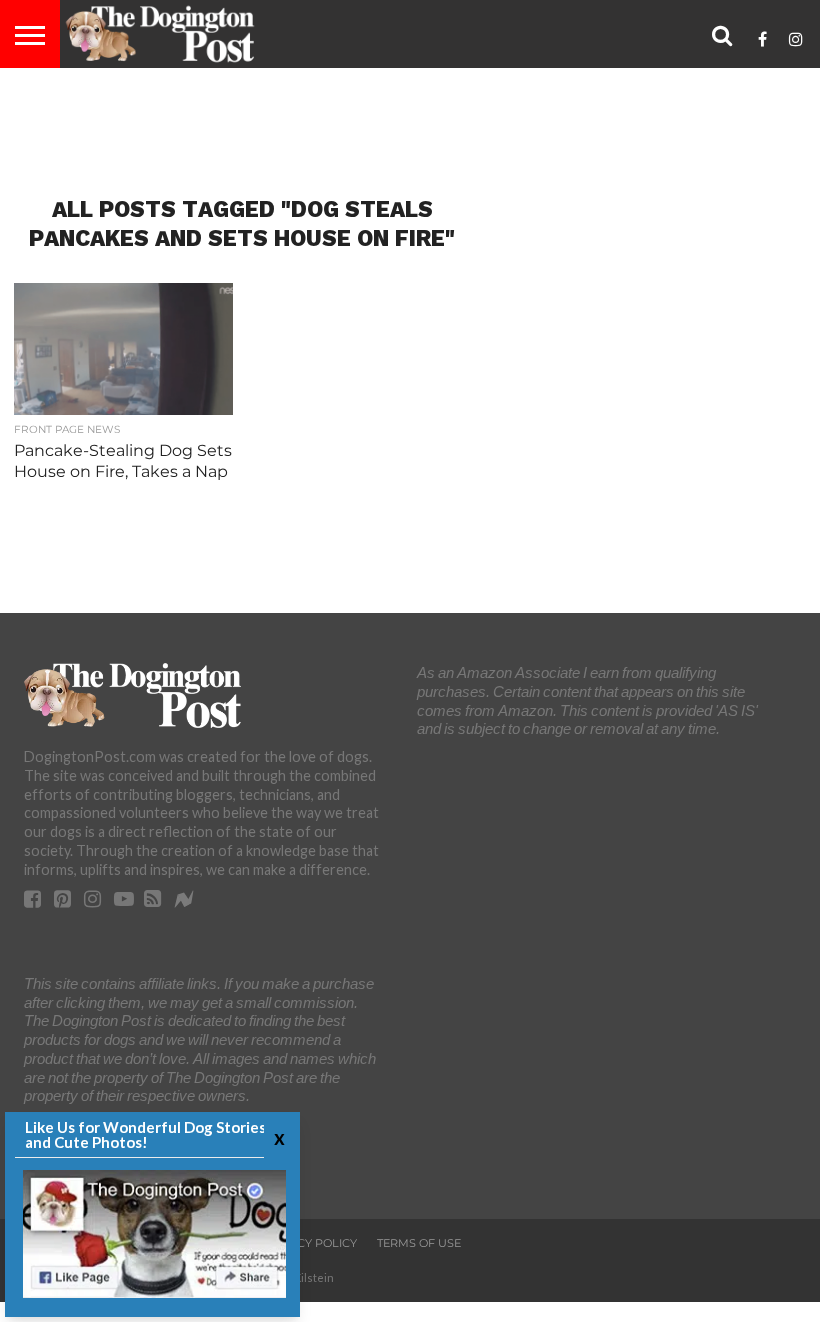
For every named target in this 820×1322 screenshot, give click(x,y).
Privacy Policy (309, 1243)
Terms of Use (419, 1243)
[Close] (277, 1137)
